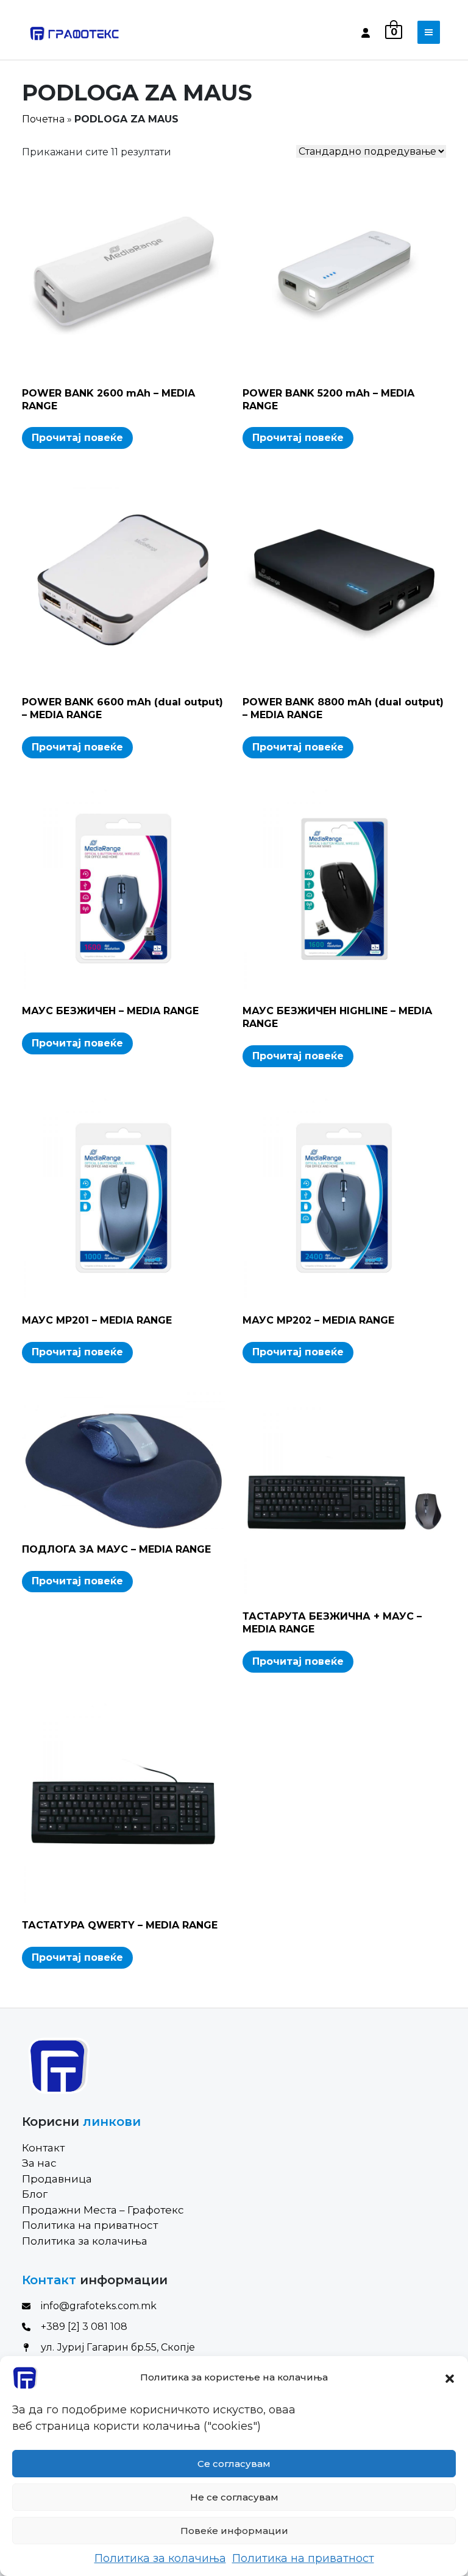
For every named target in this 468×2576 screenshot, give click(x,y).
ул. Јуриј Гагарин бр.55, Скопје (118, 2347)
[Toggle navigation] (429, 32)
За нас (39, 2163)
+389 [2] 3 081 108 (84, 2327)
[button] (450, 2377)
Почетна (43, 119)
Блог (35, 2194)
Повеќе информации (234, 2531)
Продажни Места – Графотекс (103, 2210)
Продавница (57, 2179)
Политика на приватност (303, 2558)
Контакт (43, 2148)
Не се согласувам (234, 2497)
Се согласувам (234, 2464)
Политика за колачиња (160, 2558)
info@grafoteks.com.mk (99, 2306)
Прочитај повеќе (77, 438)
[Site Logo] (74, 32)
